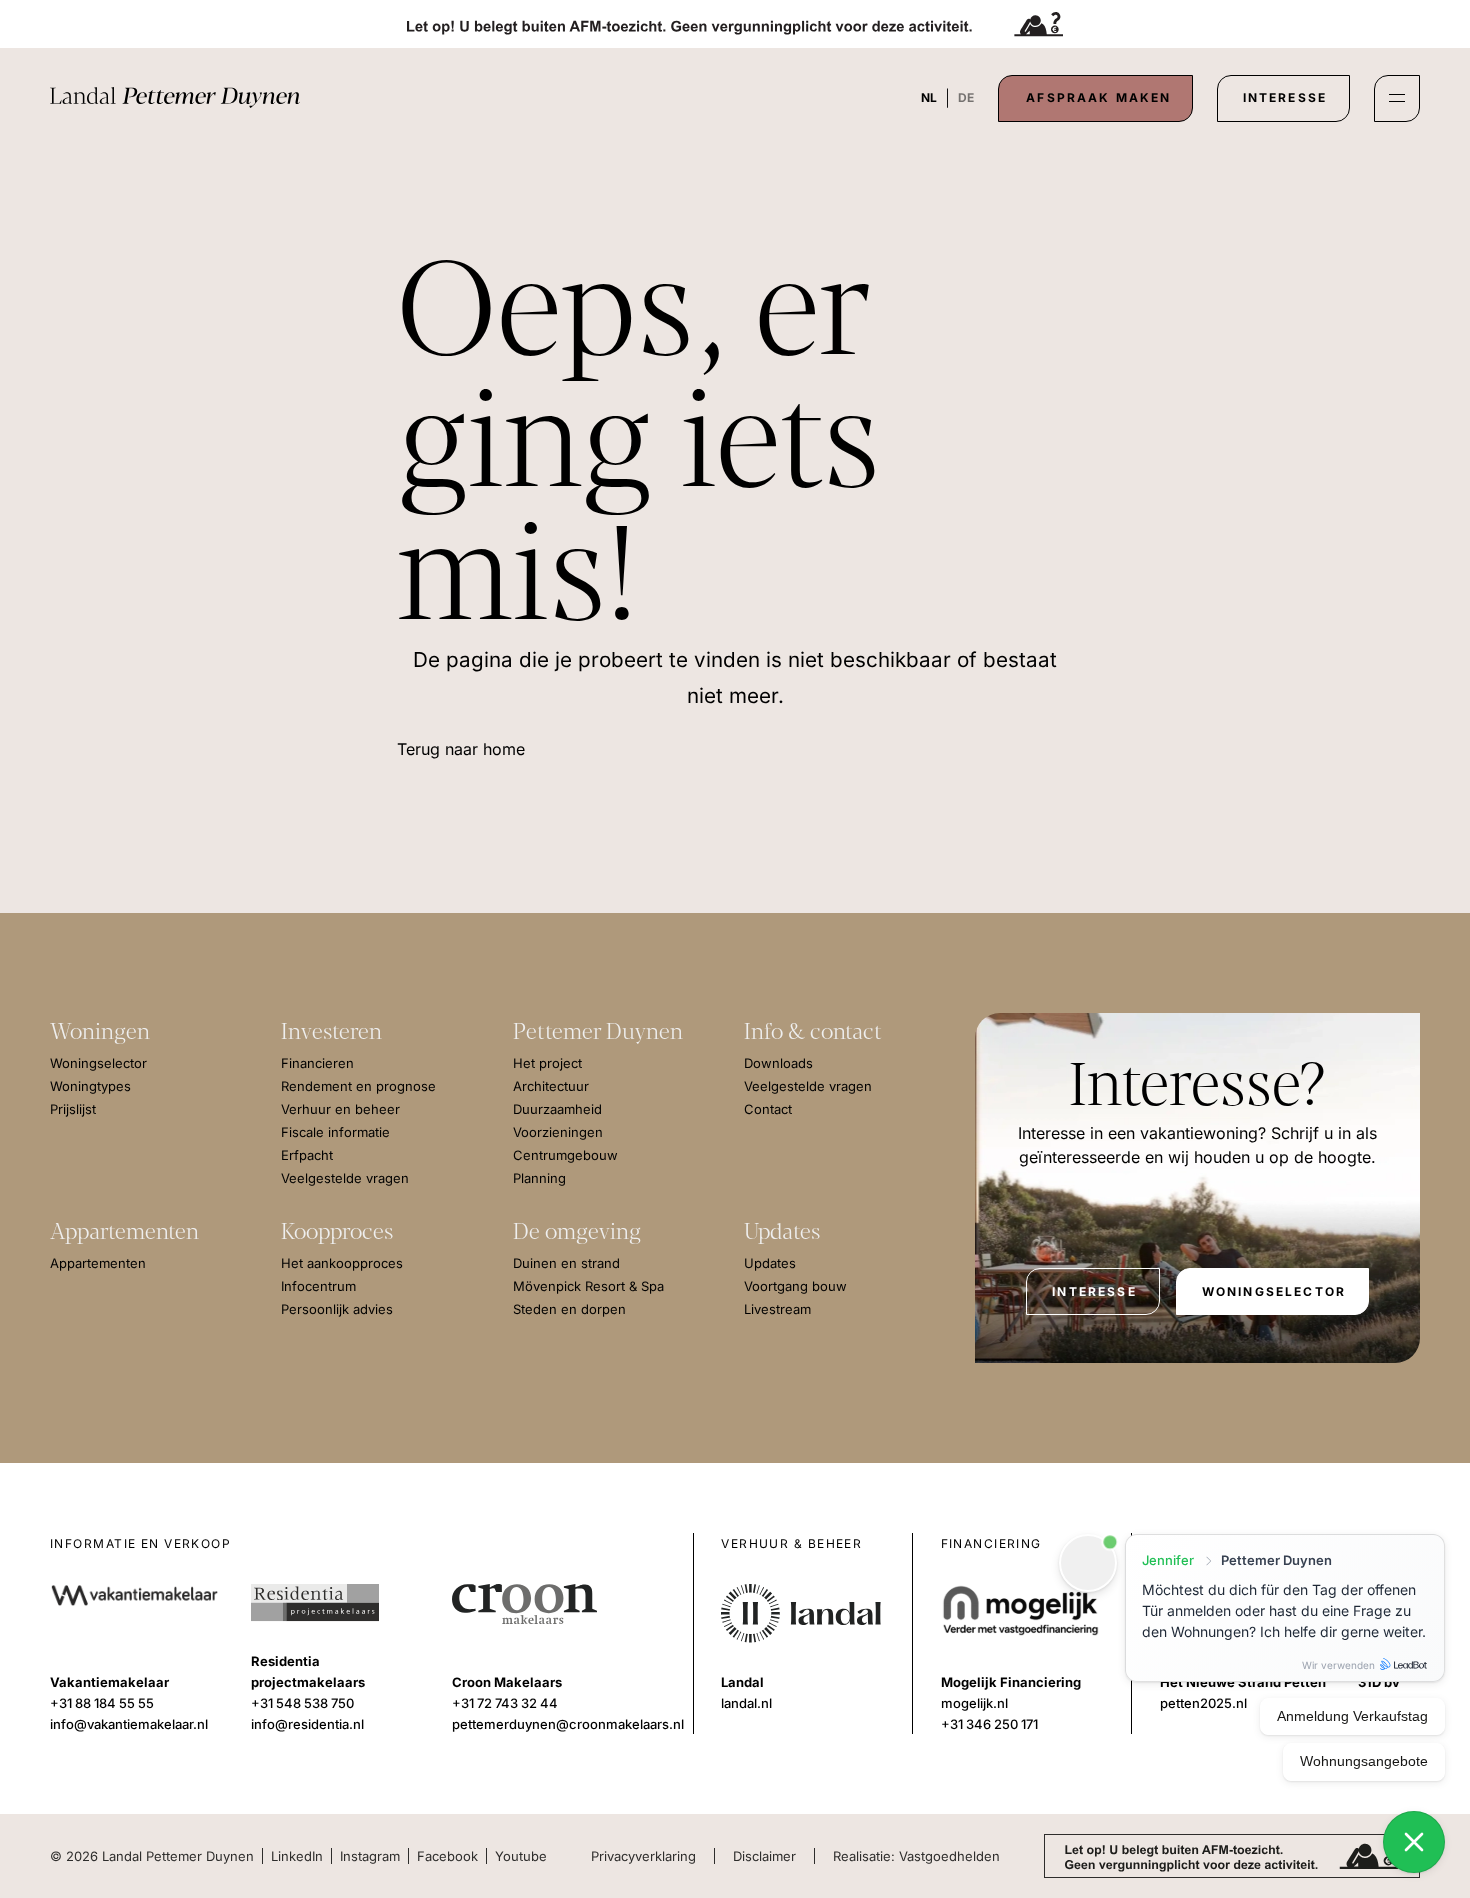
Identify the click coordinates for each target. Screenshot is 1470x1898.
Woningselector (1274, 1291)
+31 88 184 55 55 (102, 1703)
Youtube (521, 1856)
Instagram (370, 1856)
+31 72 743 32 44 (505, 1703)
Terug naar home (461, 749)
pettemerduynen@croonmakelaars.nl (568, 1724)
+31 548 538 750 (302, 1703)
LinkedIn (297, 1856)
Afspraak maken (1098, 97)
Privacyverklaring (643, 1856)
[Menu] (1397, 98)
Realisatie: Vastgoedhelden (916, 1856)
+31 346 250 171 (989, 1724)
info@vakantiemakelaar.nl (129, 1724)
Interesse (1285, 97)
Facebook (447, 1856)
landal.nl (746, 1703)
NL (929, 97)
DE (966, 97)
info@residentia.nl (307, 1724)
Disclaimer (764, 1856)
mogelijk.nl (974, 1703)
